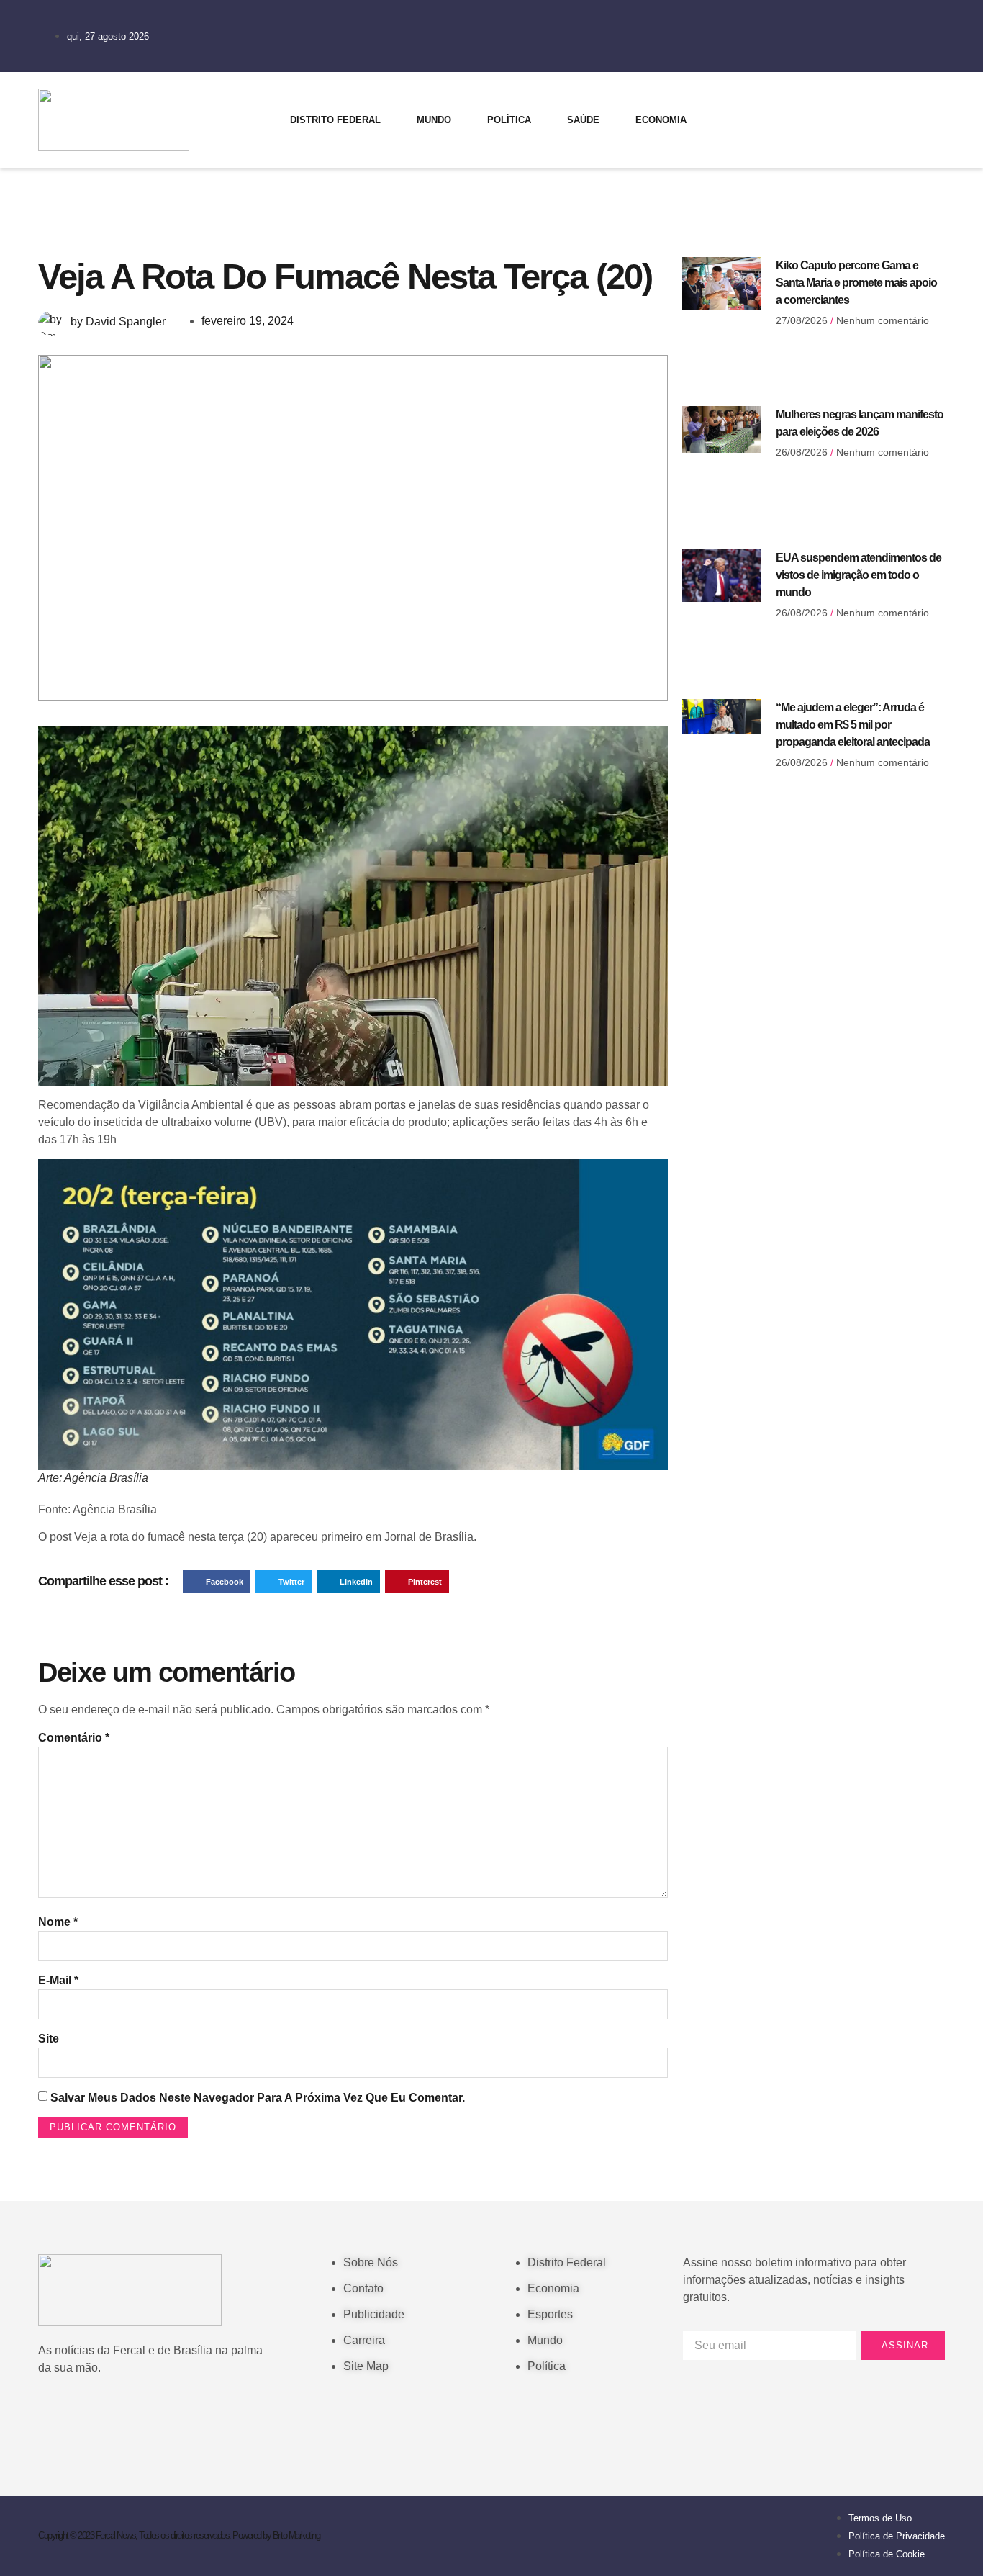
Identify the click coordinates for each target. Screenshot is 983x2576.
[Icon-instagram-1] (805, 138)
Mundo (434, 120)
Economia (661, 120)
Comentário (74, 1738)
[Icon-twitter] (849, 97)
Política (509, 120)
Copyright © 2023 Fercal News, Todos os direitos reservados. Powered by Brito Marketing (179, 2535)
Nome (58, 1922)
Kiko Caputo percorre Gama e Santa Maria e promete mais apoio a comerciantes (856, 283)
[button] (217, 1582)
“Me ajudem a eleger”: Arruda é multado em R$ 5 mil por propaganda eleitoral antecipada (853, 725)
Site (49, 2039)
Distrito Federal (335, 120)
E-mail (58, 1980)
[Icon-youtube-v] (849, 138)
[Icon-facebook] (805, 97)
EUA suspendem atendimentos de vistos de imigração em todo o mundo (859, 575)
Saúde (583, 120)
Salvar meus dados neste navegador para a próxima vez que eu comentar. (258, 2098)
